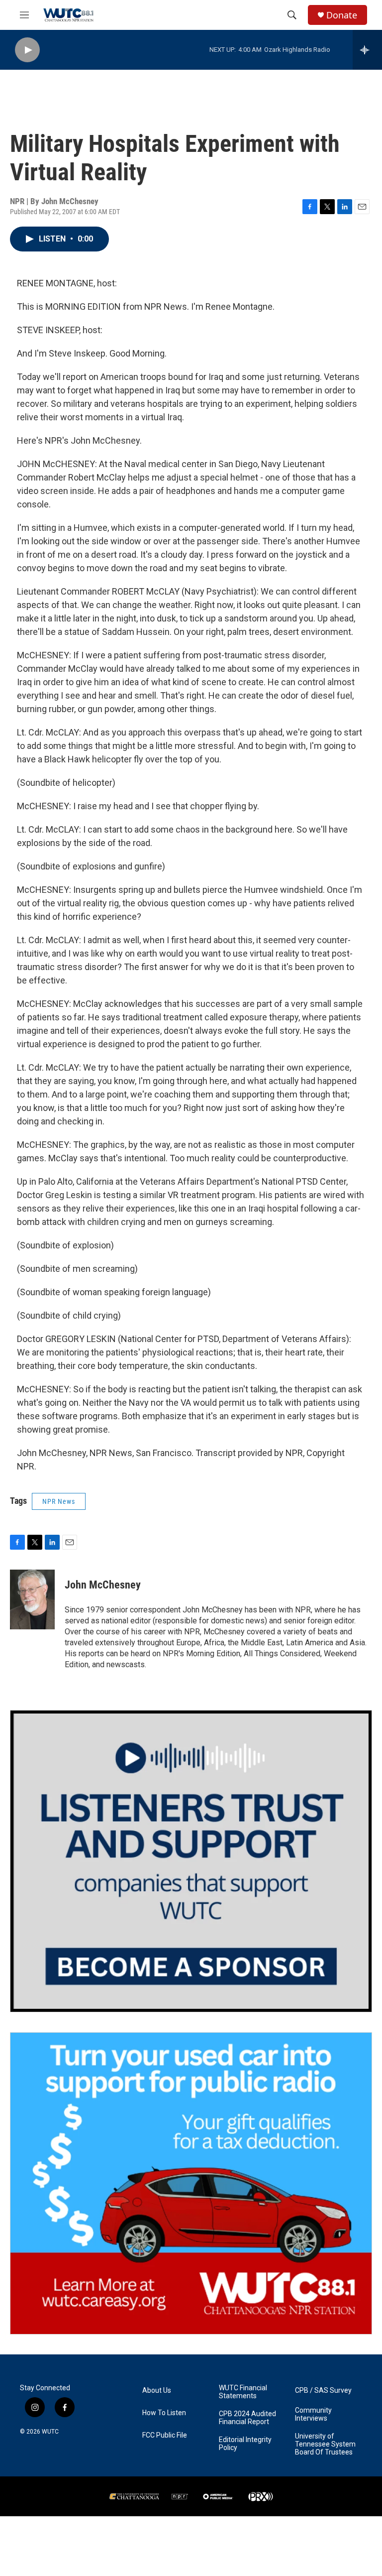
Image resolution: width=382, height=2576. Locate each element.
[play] (27, 50)
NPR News (59, 1501)
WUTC (50, 2432)
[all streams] (367, 50)
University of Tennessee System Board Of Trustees (325, 2444)
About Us (157, 2391)
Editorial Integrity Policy (245, 2444)
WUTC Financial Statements (243, 2392)
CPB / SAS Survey (323, 2391)
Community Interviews (313, 2414)
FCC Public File (165, 2435)
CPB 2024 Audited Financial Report (247, 2418)
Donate (342, 15)
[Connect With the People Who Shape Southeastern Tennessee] (191, 1861)
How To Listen (164, 2413)
